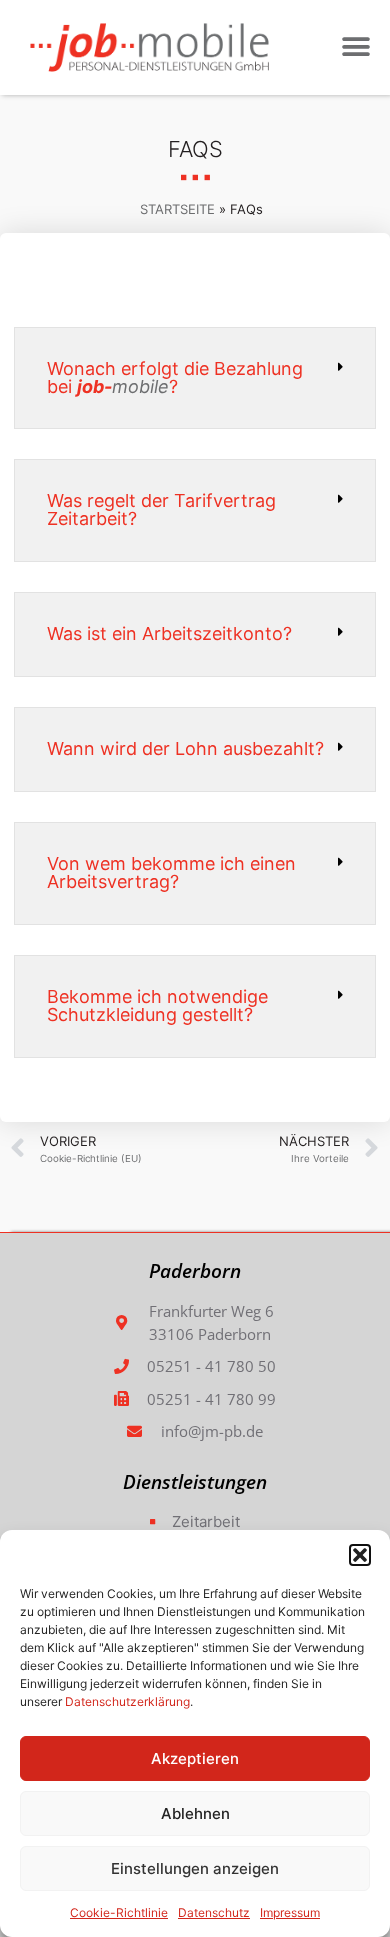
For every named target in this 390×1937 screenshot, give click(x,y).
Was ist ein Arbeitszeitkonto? (169, 633)
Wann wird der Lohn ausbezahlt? (185, 748)
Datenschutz (214, 1912)
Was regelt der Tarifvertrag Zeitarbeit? (161, 509)
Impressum (290, 1912)
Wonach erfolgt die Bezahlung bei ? (175, 377)
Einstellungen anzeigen (195, 1868)
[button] (360, 1555)
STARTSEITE (177, 209)
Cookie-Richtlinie (119, 1912)
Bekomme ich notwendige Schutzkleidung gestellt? (157, 1005)
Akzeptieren (195, 1758)
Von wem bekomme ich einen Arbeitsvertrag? (171, 872)
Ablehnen (195, 1813)
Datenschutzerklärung (127, 1701)
